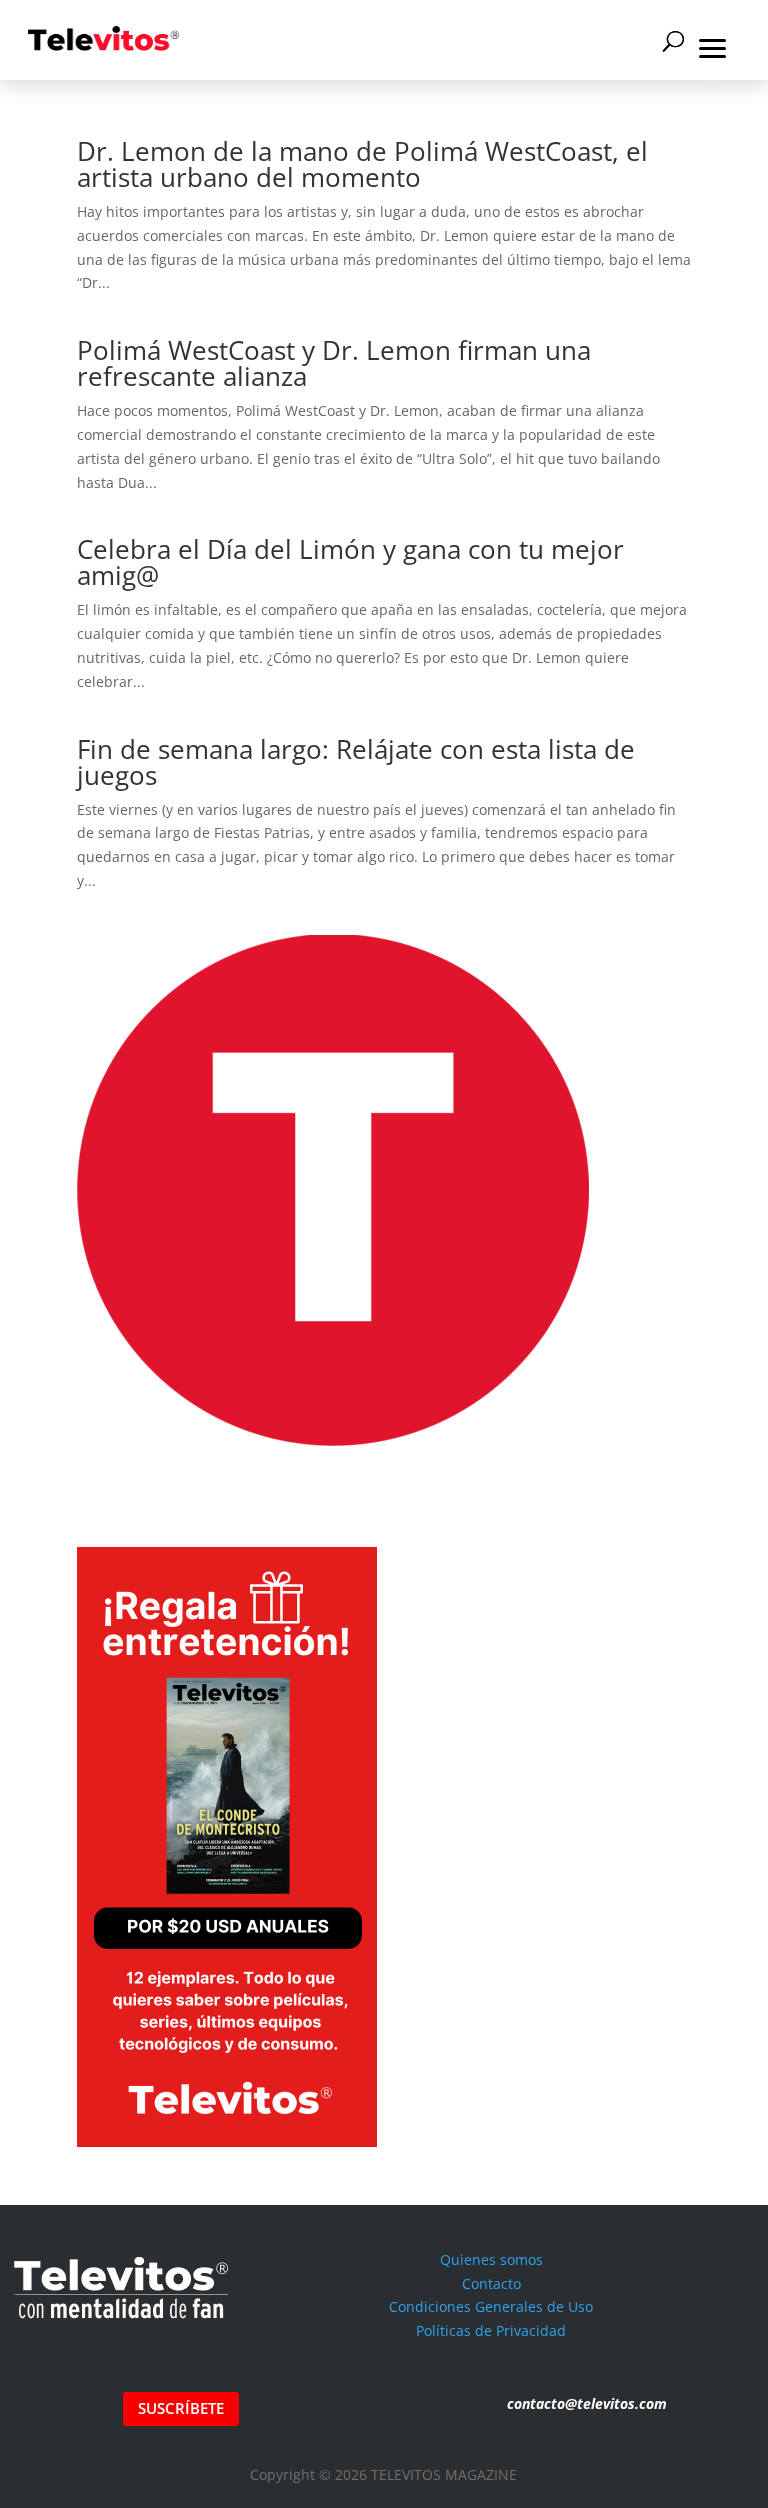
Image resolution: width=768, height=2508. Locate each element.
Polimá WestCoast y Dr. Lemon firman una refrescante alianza (334, 363)
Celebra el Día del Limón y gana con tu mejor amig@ (350, 562)
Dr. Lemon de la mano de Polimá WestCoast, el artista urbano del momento (362, 164)
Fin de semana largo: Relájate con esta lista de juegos (356, 762)
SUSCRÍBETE (181, 2408)
